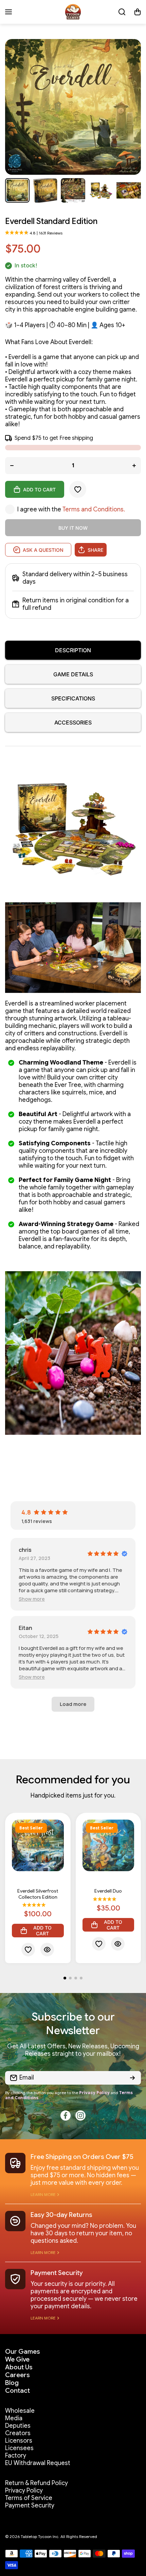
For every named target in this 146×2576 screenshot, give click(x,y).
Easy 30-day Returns (61, 2215)
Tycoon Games (38, 1877)
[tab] (73, 674)
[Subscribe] (132, 2078)
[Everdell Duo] (108, 1846)
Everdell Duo (108, 1891)
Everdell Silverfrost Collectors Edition (38, 1894)
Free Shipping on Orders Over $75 (82, 2157)
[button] (138, 12)
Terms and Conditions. (94, 509)
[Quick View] (47, 1950)
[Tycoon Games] (73, 12)
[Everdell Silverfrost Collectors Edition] (38, 1846)
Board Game (38, 1883)
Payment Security (57, 2273)
